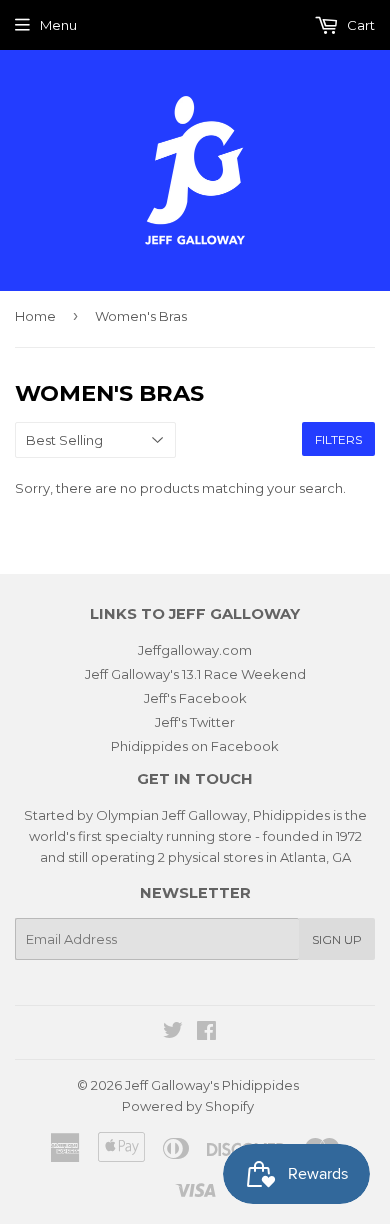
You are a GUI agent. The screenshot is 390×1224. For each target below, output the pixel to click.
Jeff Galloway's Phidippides (212, 1085)
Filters (338, 439)
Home (35, 316)
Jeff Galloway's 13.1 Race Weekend (195, 674)
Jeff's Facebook (195, 698)
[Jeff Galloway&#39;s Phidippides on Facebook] (206, 1033)
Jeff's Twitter (195, 722)
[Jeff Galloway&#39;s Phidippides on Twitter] (173, 1033)
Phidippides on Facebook (195, 746)
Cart (359, 25)
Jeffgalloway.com (195, 650)
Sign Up (337, 939)
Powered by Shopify (188, 1106)
